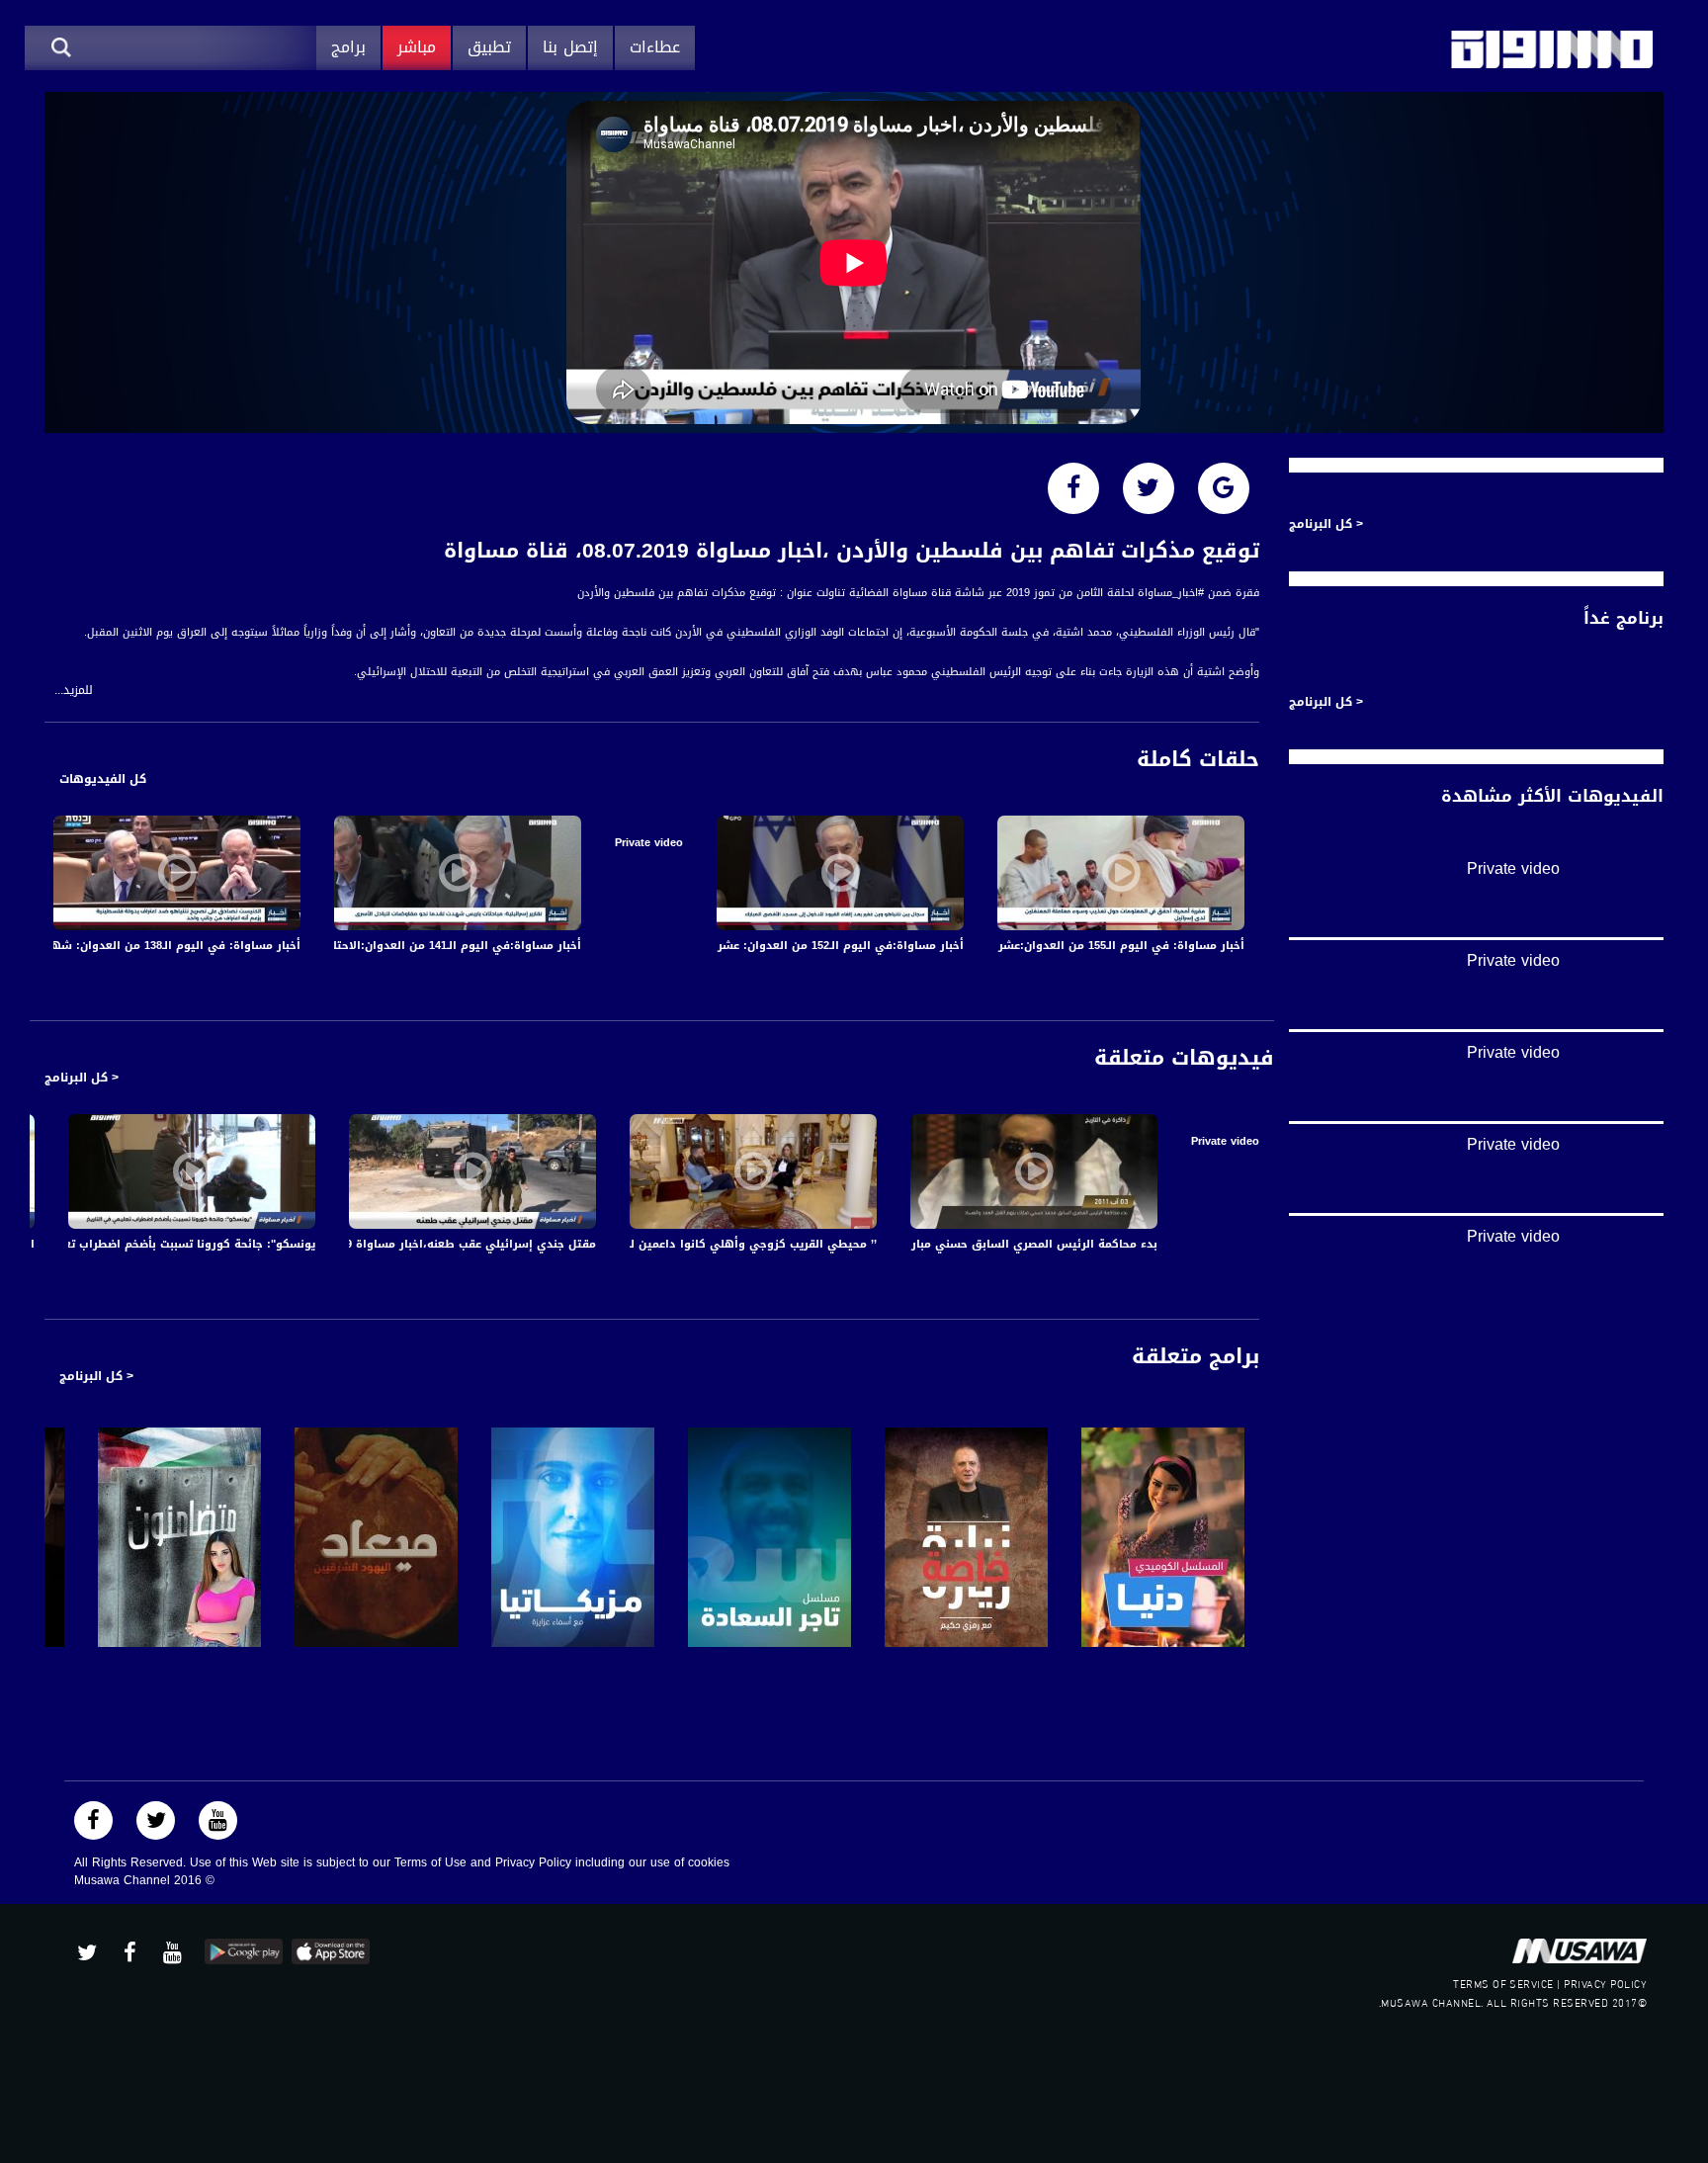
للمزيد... (74, 691)
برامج (348, 47)
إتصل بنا (570, 47)
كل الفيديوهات (103, 779)
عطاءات (655, 47)
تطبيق (489, 47)
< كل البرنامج (82, 1078)
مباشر (417, 47)
